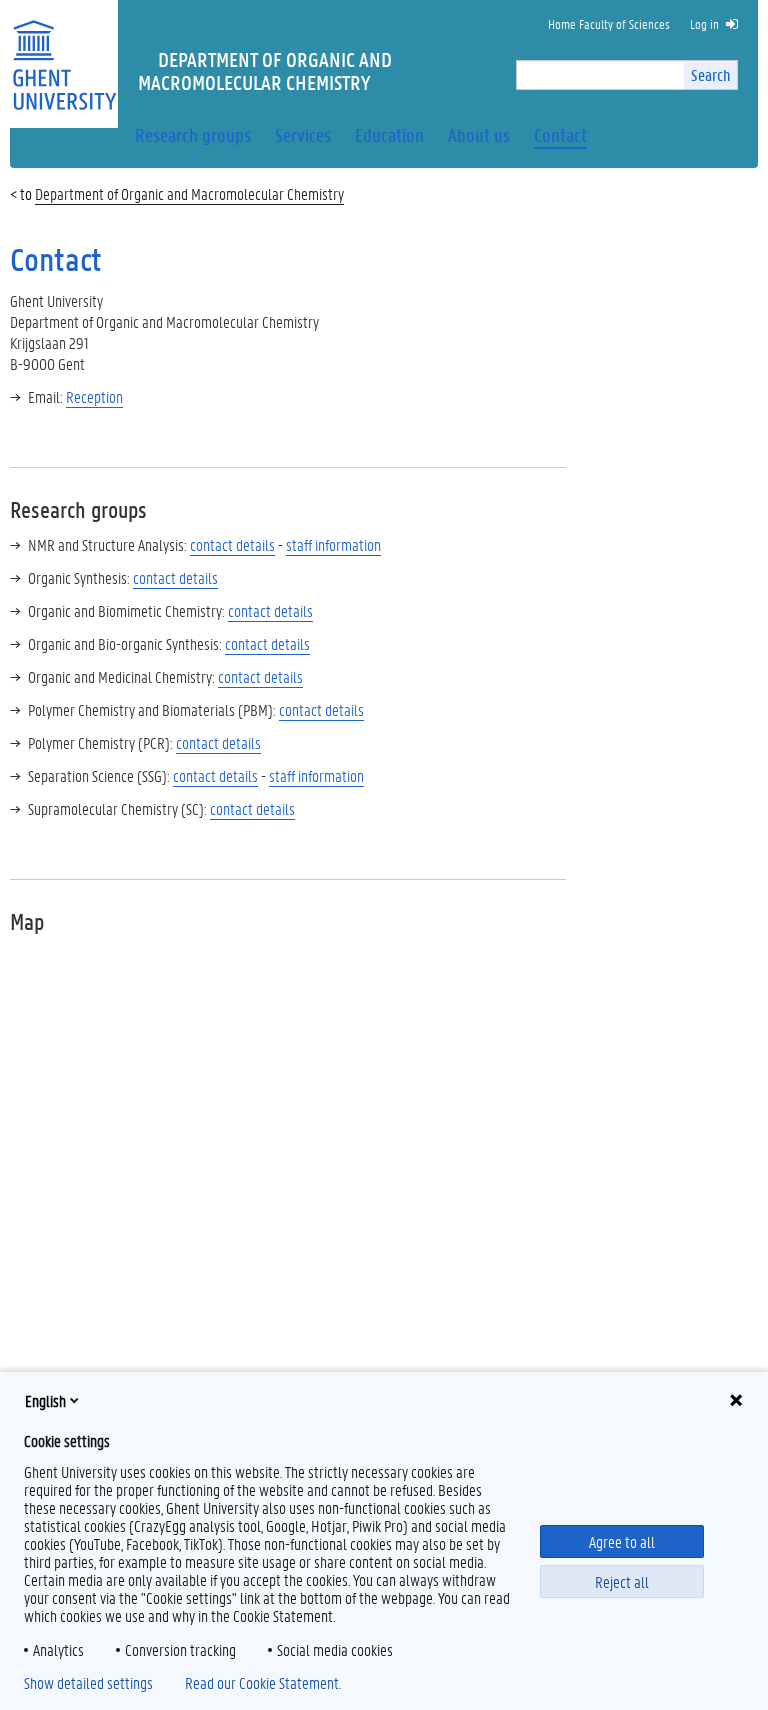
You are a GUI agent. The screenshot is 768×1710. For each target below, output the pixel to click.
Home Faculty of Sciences (609, 23)
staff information (333, 544)
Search (710, 74)
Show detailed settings (88, 1683)
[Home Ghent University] (64, 52)
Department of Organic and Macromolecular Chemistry (189, 193)
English (45, 1400)
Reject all (622, 1581)
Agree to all (622, 1541)
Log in (704, 23)
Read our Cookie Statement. (263, 1683)
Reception (94, 396)
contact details (260, 676)
